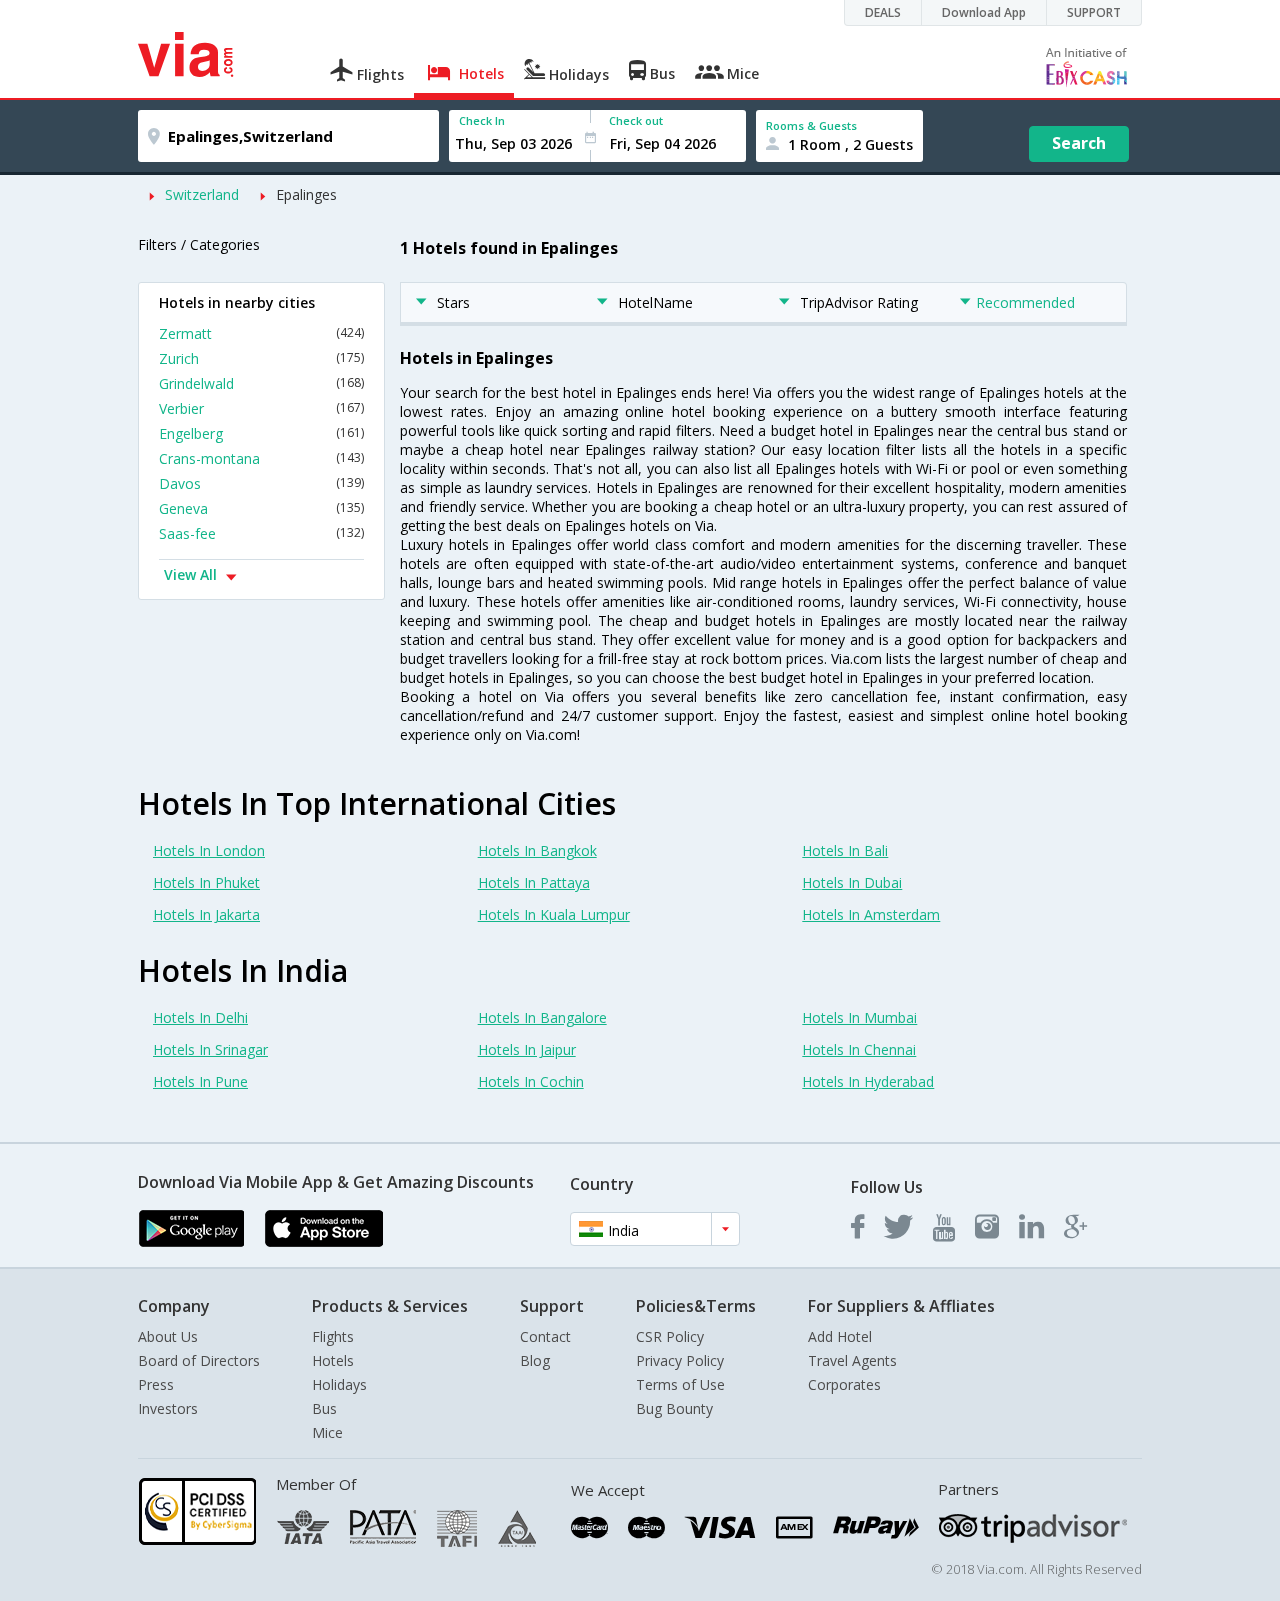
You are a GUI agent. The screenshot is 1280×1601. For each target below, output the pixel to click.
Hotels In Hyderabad (868, 1081)
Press (156, 1384)
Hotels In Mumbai (859, 1017)
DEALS (883, 12)
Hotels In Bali (845, 850)
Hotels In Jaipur (527, 1049)
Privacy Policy (680, 1360)
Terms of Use (680, 1384)
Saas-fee (261, 533)
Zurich (261, 358)
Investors (168, 1408)
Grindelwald (261, 383)
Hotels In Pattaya (534, 882)
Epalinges (306, 194)
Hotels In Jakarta (206, 914)
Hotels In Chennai (859, 1049)
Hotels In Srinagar (210, 1049)
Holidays (339, 1384)
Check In (482, 120)
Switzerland (202, 194)
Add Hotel (840, 1336)
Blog (535, 1360)
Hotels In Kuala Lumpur (554, 914)
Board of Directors (199, 1360)
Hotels (333, 1360)
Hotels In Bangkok (537, 850)
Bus (324, 1408)
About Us (168, 1336)
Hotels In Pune (200, 1081)
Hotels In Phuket (206, 882)
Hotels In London (209, 850)
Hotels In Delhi (200, 1017)
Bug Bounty (674, 1408)
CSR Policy (670, 1336)
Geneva (261, 508)
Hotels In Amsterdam (871, 914)
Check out (636, 120)
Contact (545, 1336)
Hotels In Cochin (531, 1081)
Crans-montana (261, 458)
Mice (327, 1432)
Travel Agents (852, 1360)
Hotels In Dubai (852, 882)
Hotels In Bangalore (542, 1017)
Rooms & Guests (811, 125)
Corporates (844, 1384)
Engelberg (261, 433)
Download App (984, 12)
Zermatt (261, 333)
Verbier (261, 408)
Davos (261, 483)
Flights (333, 1336)
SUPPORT (1094, 12)
